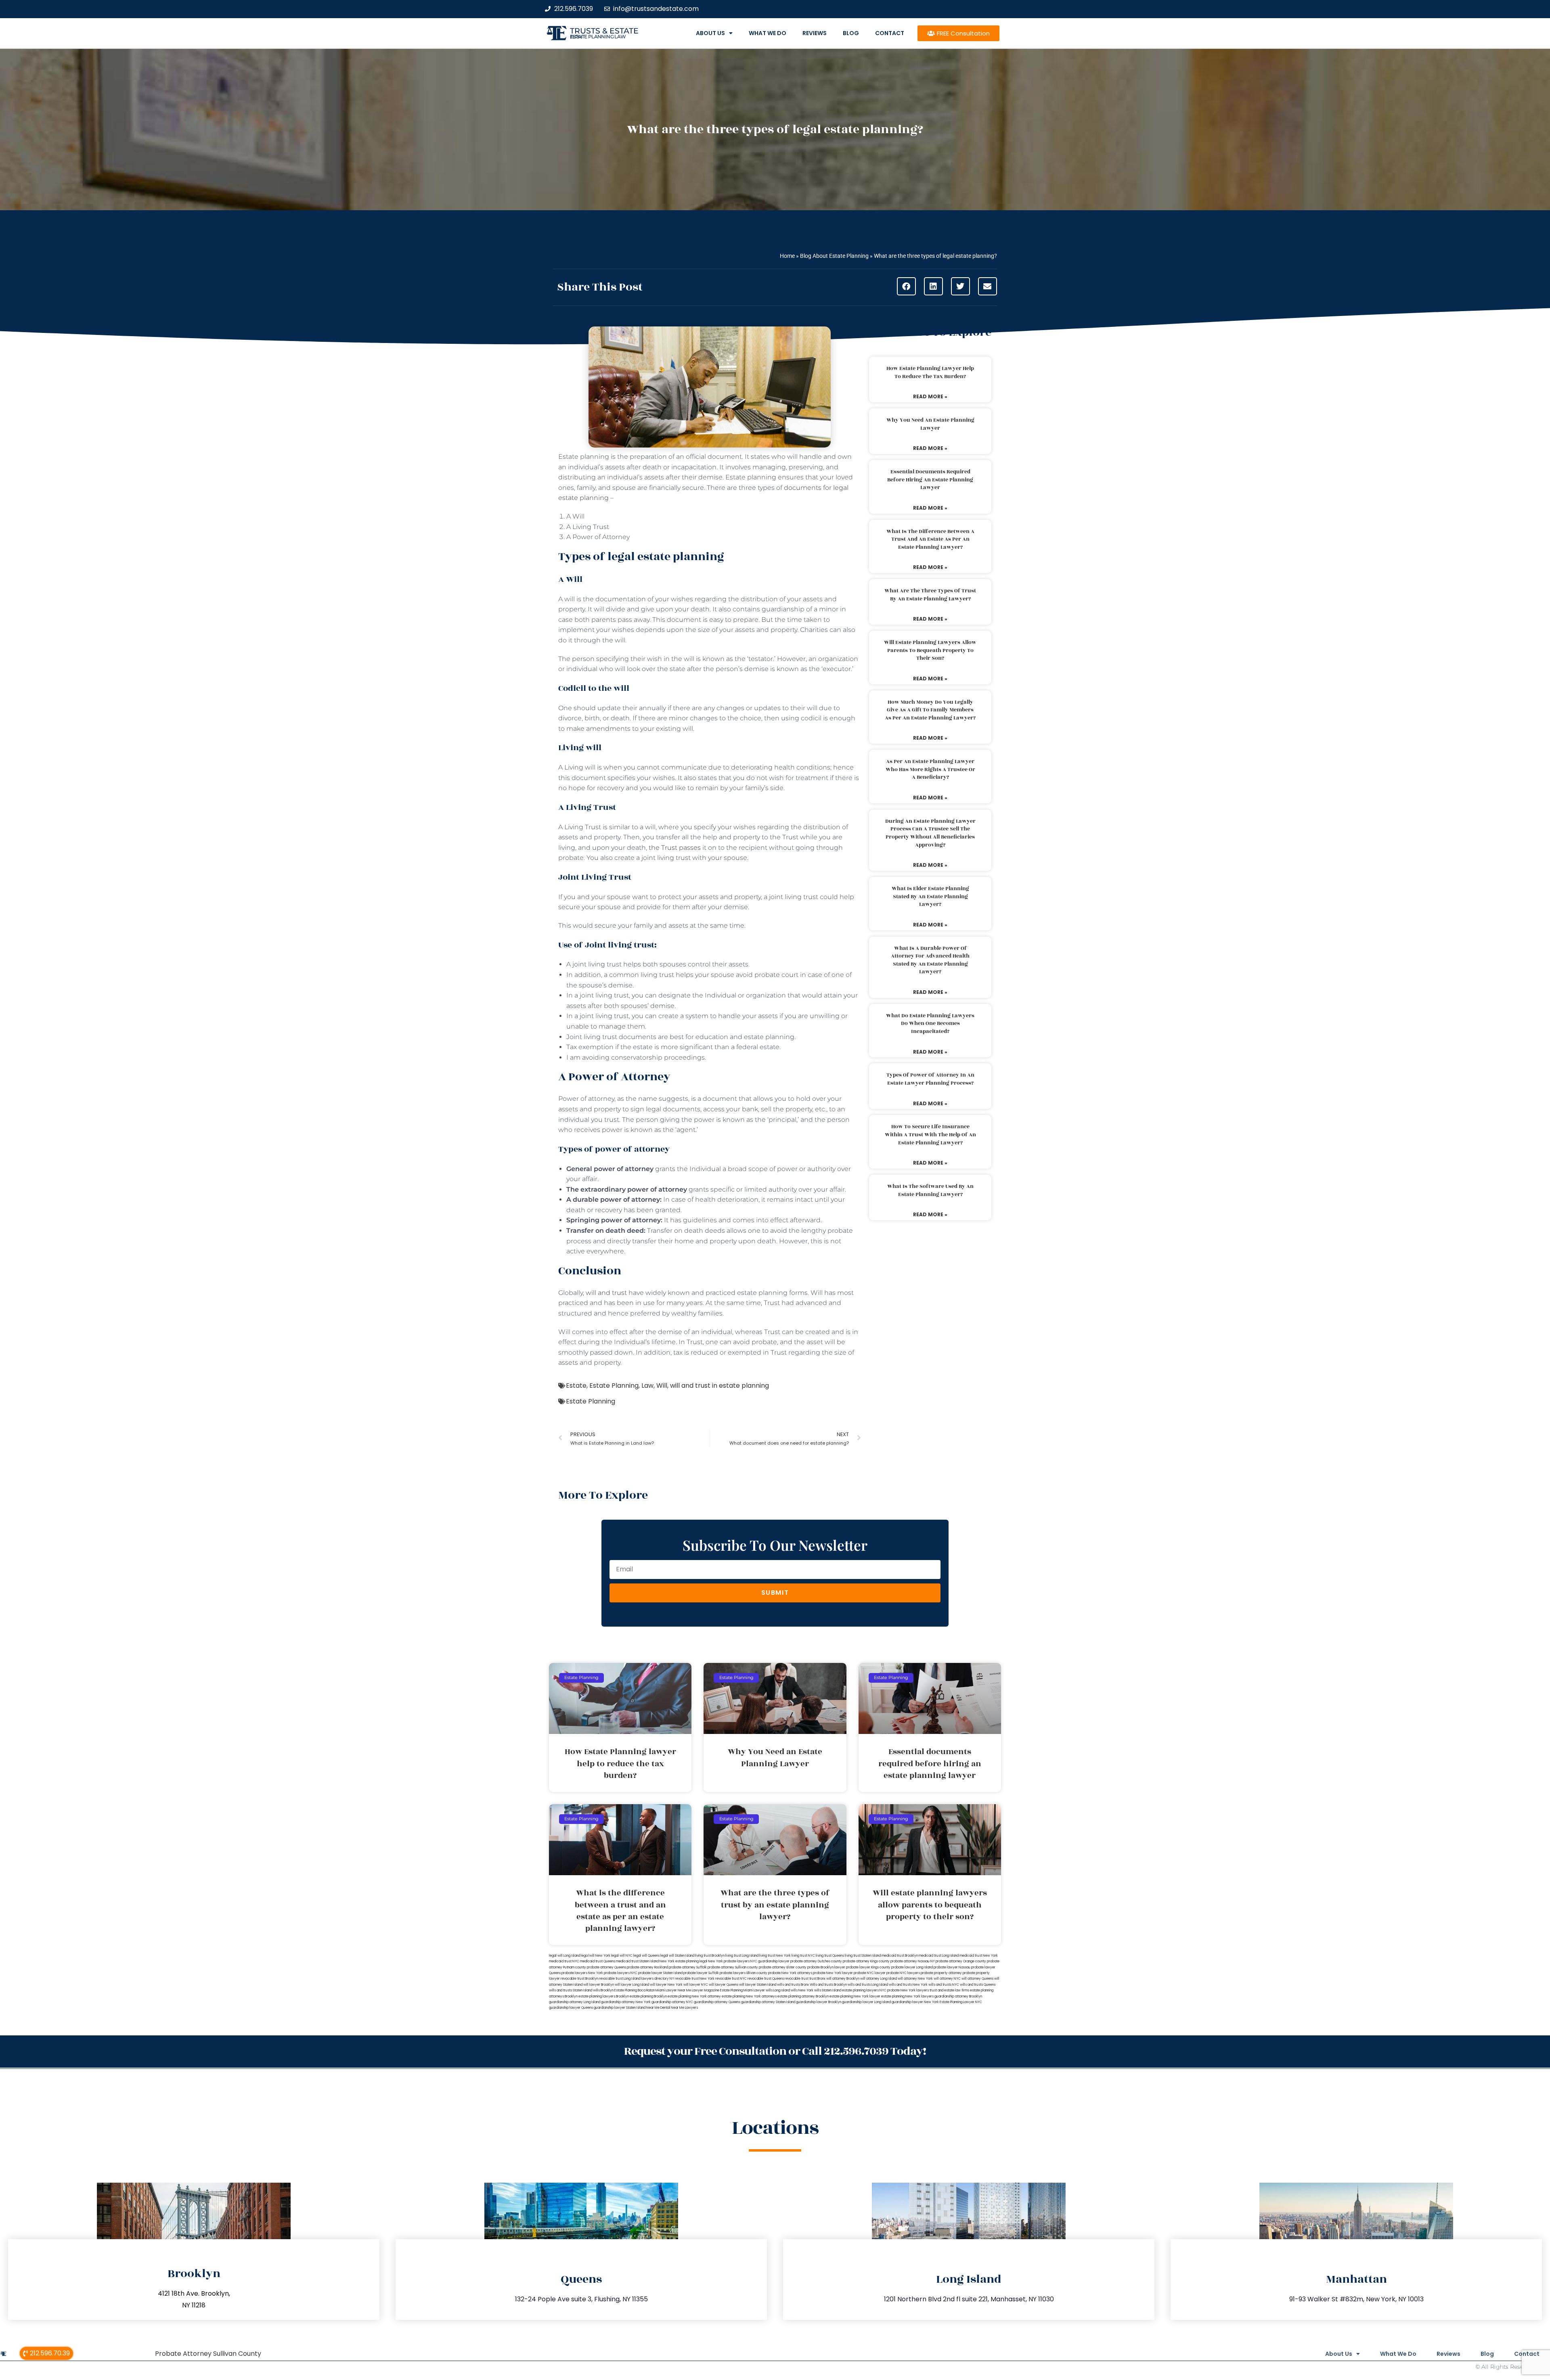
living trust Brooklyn (710, 1956)
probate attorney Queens (606, 1967)
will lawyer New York (666, 1985)
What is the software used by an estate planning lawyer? (930, 1190)
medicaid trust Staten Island (637, 1961)
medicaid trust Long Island (939, 1956)
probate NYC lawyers (903, 1973)
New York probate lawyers (729, 1961)
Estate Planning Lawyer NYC (961, 2002)
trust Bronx (817, 1979)
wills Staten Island (828, 1990)
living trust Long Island (742, 1956)
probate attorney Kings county (866, 1961)
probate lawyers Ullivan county (744, 1973)
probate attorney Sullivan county (733, 1967)
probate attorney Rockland (647, 1967)
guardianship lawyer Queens (571, 2008)
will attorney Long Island (879, 1979)
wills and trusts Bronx (793, 1985)
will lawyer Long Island (632, 1985)
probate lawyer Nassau (952, 1967)
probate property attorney (941, 1973)
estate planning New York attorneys (749, 1996)
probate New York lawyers (908, 1990)
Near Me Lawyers (684, 2008)
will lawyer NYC (696, 1985)
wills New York (802, 1990)
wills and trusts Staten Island (571, 1990)
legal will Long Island (564, 1956)
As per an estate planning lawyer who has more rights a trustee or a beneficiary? (930, 769)
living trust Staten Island (863, 1956)
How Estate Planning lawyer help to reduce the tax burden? (930, 372)
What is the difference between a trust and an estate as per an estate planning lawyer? (930, 539)
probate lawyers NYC (621, 1973)
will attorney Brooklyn (843, 1979)
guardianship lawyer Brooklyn (819, 2002)
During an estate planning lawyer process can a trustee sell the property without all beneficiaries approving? (930, 833)
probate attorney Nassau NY (913, 1961)
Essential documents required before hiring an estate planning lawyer (930, 480)
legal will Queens (646, 1956)
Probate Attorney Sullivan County (208, 2354)
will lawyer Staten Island (758, 1985)
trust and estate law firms (949, 1990)
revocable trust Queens (766, 1979)
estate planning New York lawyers (907, 1996)
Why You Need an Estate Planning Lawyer (930, 424)
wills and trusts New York (908, 1985)
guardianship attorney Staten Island (768, 2002)
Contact (890, 33)
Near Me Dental (658, 2008)
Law (647, 1386)
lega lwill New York (596, 1956)
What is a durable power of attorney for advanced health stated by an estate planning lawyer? (930, 960)
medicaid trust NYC (564, 1961)
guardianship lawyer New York (915, 2002)
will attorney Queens (977, 1979)
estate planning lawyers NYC (864, 1990)
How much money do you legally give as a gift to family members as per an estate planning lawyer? (930, 710)
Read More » (930, 396)
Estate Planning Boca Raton (635, 1990)
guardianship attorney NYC (672, 2002)
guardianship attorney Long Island (575, 2002)
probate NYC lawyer (870, 1973)
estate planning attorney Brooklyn (803, 1996)
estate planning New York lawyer (855, 1996)
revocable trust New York (695, 1979)
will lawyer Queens (724, 1985)
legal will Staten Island (677, 1956)
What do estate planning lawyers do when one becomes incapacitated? (930, 1024)
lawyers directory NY (658, 1979)
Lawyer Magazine (706, 1990)
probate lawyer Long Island (912, 1967)
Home (787, 256)
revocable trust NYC (731, 1979)
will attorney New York (915, 1979)
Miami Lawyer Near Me (673, 1990)
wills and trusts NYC (944, 1985)
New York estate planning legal (683, 1961)
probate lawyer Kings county (868, 1967)
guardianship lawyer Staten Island (620, 2008)
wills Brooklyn (603, 1990)
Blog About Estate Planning (834, 256)
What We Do (768, 33)
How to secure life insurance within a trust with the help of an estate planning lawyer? (930, 1135)
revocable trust (797, 1979)
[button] (906, 286)
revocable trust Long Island (620, 1979)
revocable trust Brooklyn (579, 1979)
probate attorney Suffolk (688, 1967)
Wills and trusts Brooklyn (828, 1985)
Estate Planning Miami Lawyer (743, 1990)
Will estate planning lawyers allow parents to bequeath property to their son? (930, 650)
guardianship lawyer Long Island (866, 2002)
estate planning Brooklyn (648, 1996)
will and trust (606, 1293)
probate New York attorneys (790, 1973)
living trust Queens (830, 1956)
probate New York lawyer (833, 1973)
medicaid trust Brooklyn (900, 1956)
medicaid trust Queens (598, 1961)
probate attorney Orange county (961, 1961)
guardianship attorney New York (626, 2002)
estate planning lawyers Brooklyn (604, 1996)
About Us (710, 33)
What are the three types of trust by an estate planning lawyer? (930, 595)
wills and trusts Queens (978, 1985)
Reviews (815, 33)
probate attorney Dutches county (816, 1961)
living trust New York (775, 1956)
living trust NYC (803, 1956)
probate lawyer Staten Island (660, 1973)
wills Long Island (778, 1990)
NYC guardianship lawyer (770, 1961)
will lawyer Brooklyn (599, 1985)
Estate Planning (614, 1386)
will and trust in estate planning (719, 1386)
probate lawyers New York (582, 1973)
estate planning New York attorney (694, 1996)
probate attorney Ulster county (783, 1967)
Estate (576, 1386)
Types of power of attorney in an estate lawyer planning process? (930, 1079)
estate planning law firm (598, 37)
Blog (851, 33)
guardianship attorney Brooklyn (958, 1996)
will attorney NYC (947, 1979)
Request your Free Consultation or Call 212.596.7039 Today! (775, 2051)
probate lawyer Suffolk (701, 1973)
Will (662, 1386)
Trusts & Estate (604, 31)
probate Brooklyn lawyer (826, 1967)
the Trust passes (675, 848)
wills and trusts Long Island (868, 1985)
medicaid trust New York (979, 1956)
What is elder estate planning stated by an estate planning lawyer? (930, 896)
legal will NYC (622, 1956)
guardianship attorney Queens (717, 2002)
